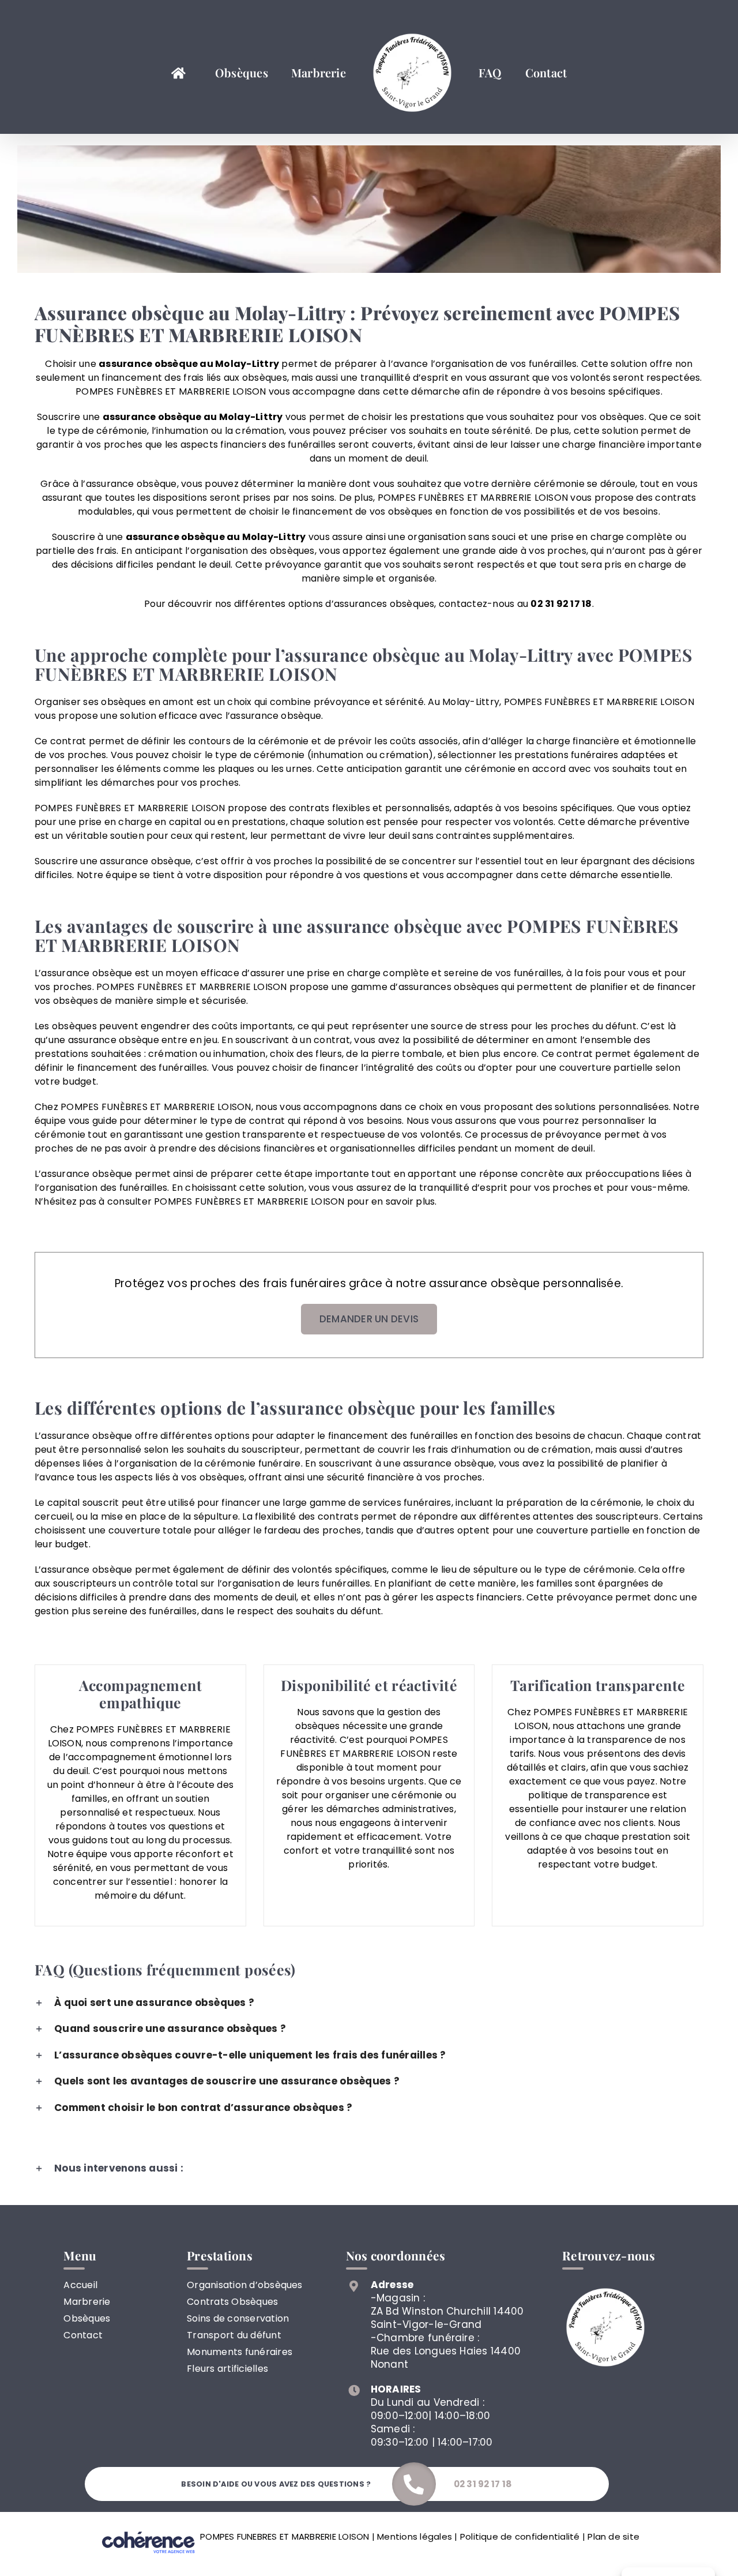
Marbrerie (87, 2302)
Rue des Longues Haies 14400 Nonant (446, 2358)
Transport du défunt (234, 2335)
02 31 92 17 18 (561, 604)
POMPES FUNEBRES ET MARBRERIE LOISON (285, 2536)
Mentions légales (415, 2536)
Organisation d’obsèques (245, 2285)
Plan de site (613, 2536)
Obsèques (87, 2318)
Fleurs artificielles (227, 2369)
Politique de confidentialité (520, 2536)
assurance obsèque (152, 417)
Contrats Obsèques (232, 2302)
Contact (83, 2335)
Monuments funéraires (240, 2352)
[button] (369, 2003)
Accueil (80, 2285)
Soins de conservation (238, 2318)
